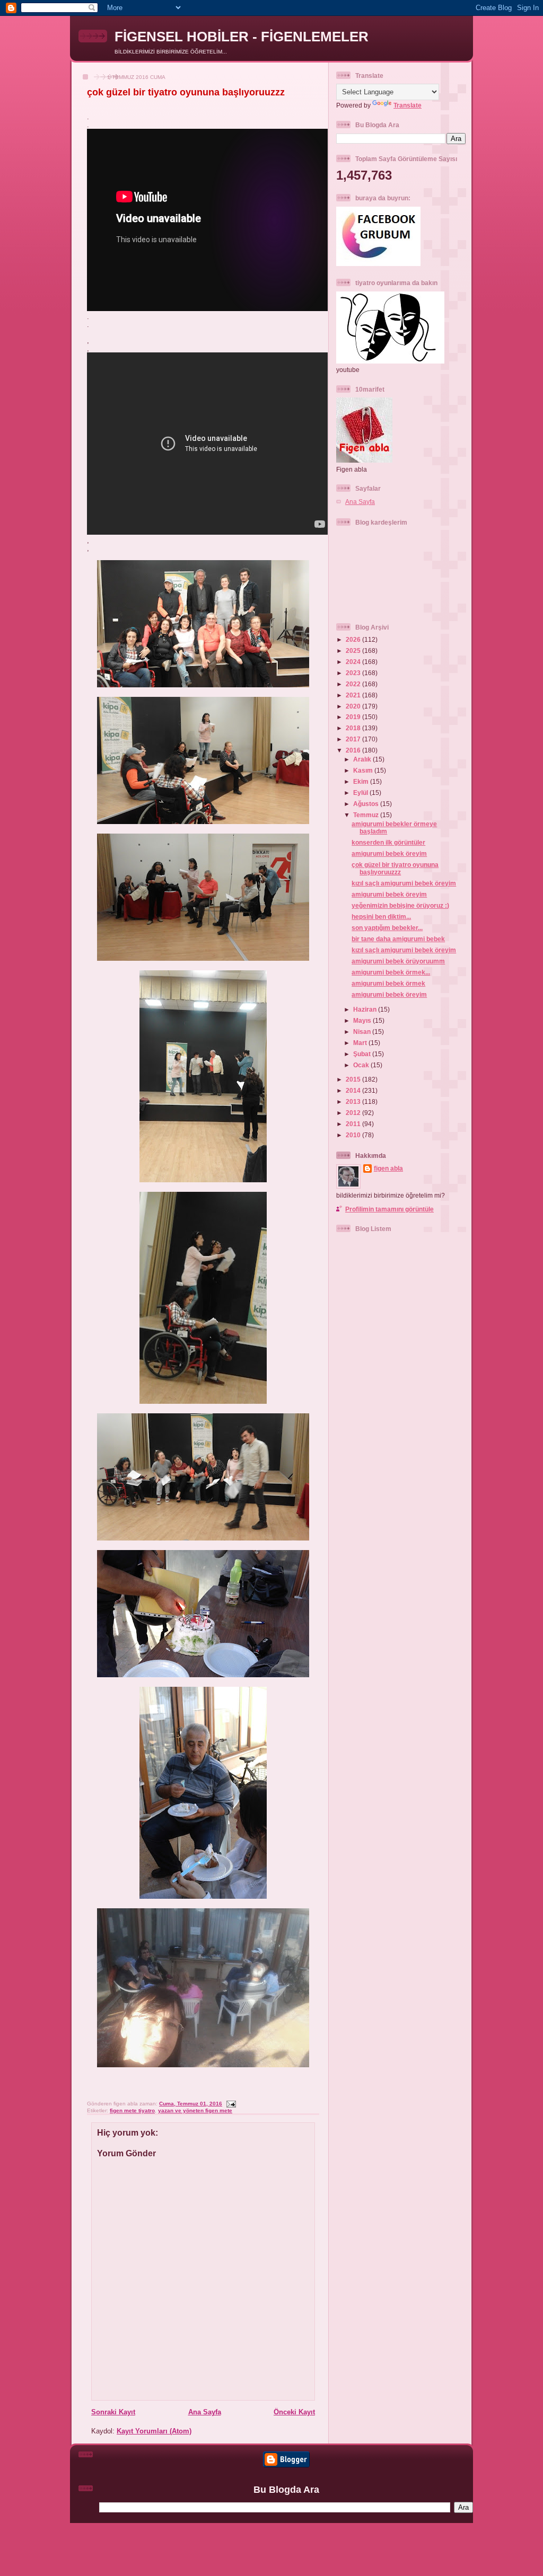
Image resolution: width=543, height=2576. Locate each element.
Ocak (362, 1065)
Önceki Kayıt (294, 2412)
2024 (354, 662)
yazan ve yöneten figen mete (195, 2110)
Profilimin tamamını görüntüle (389, 1209)
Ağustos (367, 804)
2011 (354, 1124)
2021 (354, 695)
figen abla (388, 1168)
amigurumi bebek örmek (388, 983)
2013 (354, 1101)
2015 (354, 1079)
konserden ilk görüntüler (388, 842)
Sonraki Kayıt (113, 2412)
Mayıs (363, 1020)
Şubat (363, 1054)
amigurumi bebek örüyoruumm (398, 961)
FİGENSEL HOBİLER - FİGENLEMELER (242, 37)
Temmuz (367, 815)
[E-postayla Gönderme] (230, 2104)
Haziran (366, 1009)
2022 (354, 684)
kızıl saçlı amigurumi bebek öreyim (404, 883)
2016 (354, 750)
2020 (354, 706)
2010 (354, 1135)
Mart (361, 1043)
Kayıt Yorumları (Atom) (154, 2431)
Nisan (363, 1032)
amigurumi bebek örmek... (391, 972)
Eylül (361, 793)
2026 (354, 639)
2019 (354, 717)
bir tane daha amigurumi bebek (398, 939)
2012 (354, 1113)
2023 (354, 673)
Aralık (363, 759)
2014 (354, 1090)
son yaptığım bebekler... (387, 928)
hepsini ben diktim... (381, 917)
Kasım (364, 770)
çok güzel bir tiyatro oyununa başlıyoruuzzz (186, 92)
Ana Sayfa (205, 2412)
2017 (354, 739)
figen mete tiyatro (132, 2110)
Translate (408, 105)
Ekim (362, 781)
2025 (354, 650)
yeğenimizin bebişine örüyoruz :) (400, 905)
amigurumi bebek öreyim (389, 853)
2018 (354, 728)
